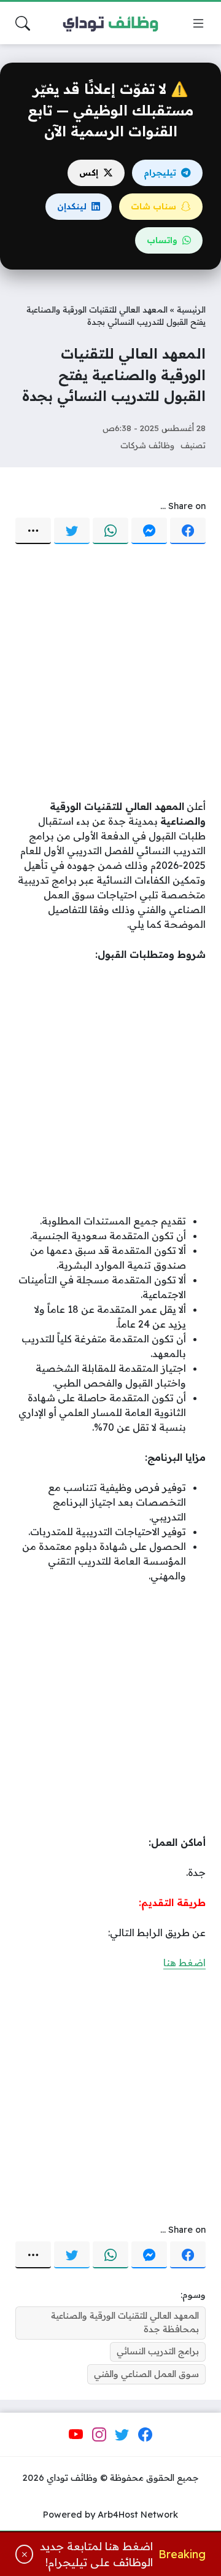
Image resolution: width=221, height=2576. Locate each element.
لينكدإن (72, 206)
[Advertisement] (110, 673)
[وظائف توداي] (110, 23)
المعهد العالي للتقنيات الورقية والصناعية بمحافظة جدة (125, 2322)
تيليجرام (160, 173)
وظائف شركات (147, 445)
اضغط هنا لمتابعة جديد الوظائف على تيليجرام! (96, 2554)
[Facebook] (188, 531)
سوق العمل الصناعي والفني (146, 2374)
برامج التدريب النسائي (158, 2351)
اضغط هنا (184, 1963)
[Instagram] (99, 2435)
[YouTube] (76, 2435)
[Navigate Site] (198, 23)
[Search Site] (23, 23)
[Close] (24, 2554)
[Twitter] (72, 531)
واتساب (162, 240)
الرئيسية (191, 309)
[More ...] (33, 531)
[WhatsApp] (110, 531)
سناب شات (153, 206)
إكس (89, 173)
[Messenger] (149, 531)
